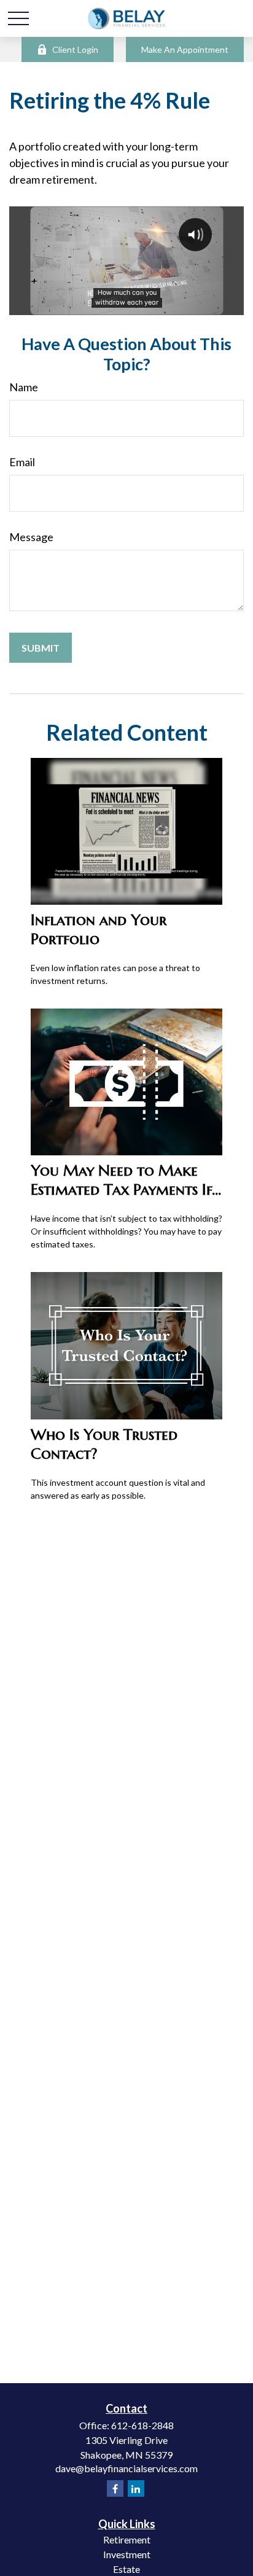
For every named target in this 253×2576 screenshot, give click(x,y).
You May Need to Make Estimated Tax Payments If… (126, 1180)
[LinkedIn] (136, 2488)
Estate (126, 2569)
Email (22, 462)
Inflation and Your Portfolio (99, 929)
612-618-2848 (142, 2425)
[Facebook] (115, 2488)
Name (24, 387)
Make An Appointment (185, 49)
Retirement (127, 2539)
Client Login (75, 49)
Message (31, 537)
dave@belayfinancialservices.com (126, 2468)
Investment (127, 2554)
